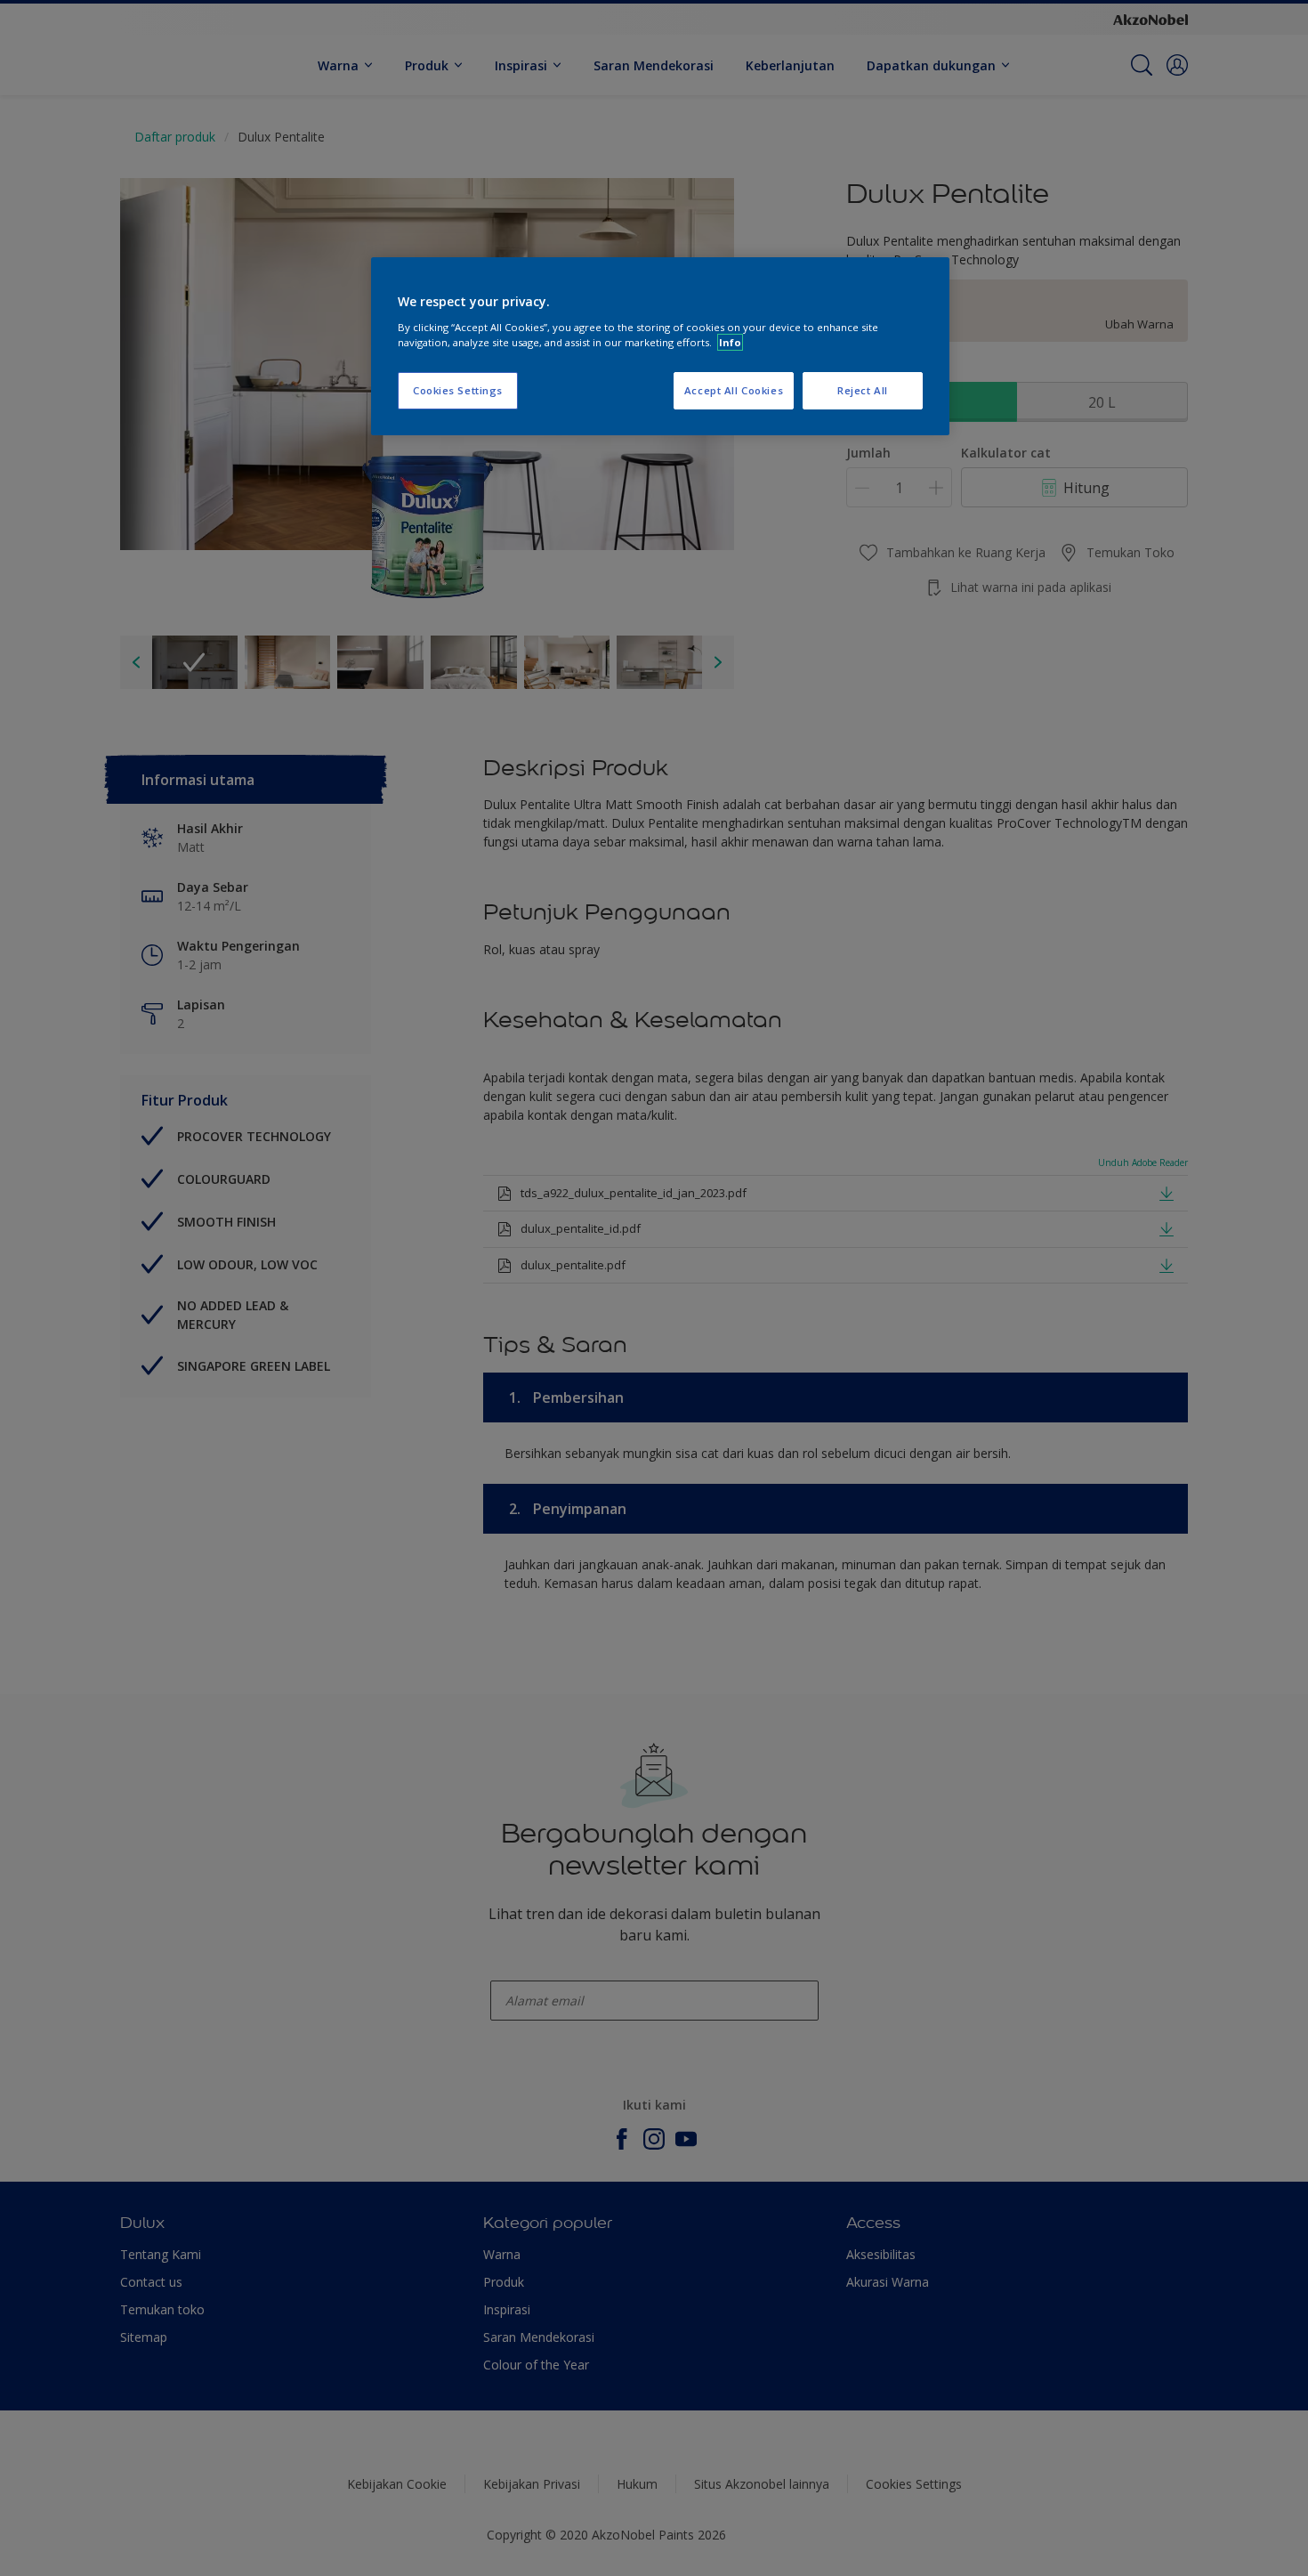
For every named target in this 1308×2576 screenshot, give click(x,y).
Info (730, 342)
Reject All (863, 390)
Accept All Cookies (734, 390)
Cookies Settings (458, 390)
